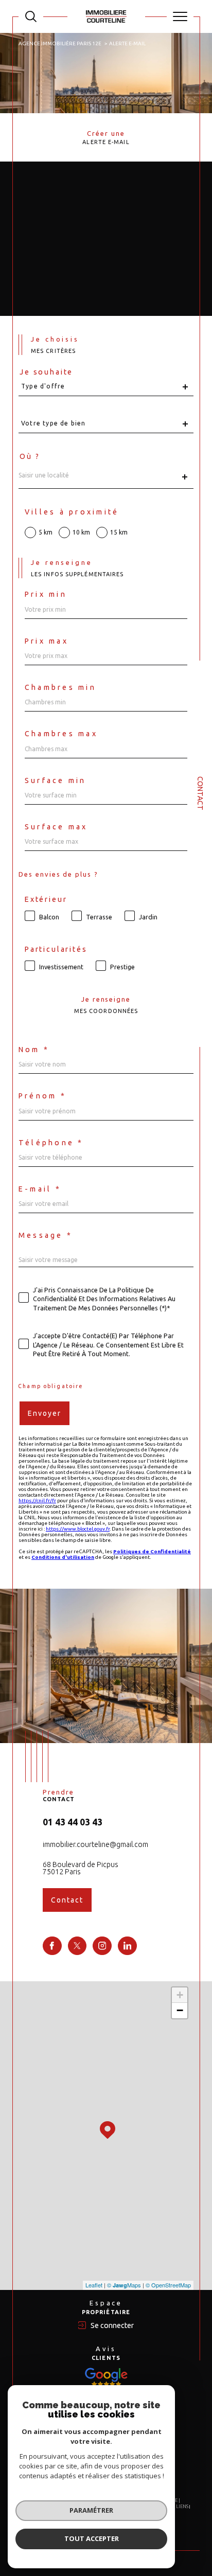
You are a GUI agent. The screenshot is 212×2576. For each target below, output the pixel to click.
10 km (81, 532)
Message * (46, 1235)
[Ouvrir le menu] (180, 16)
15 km (119, 532)
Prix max (47, 641)
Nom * (34, 1050)
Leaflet (94, 2285)
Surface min (56, 780)
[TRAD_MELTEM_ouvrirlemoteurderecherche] (31, 16)
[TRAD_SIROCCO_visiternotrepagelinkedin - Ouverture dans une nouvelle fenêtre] (127, 1946)
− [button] (180, 2010)
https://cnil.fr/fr (37, 1500)
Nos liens (177, 2507)
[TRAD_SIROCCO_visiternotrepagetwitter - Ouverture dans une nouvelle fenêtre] (77, 1946)
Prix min (46, 594)
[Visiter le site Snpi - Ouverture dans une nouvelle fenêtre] (106, 2377)
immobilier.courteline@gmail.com (95, 1844)
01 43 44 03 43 (73, 1822)
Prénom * (42, 1096)
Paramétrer (91, 2510)
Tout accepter (92, 2538)
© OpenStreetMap (168, 2285)
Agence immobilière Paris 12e (60, 43)
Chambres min (60, 687)
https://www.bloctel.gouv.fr (78, 1529)
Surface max (56, 827)
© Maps (124, 2285)
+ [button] (180, 1995)
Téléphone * (51, 1143)
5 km (46, 532)
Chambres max (61, 734)
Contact (200, 793)
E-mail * (40, 1189)
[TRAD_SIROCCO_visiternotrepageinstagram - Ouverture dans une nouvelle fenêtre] (102, 1946)
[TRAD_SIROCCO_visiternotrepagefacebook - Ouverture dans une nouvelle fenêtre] (52, 1946)
